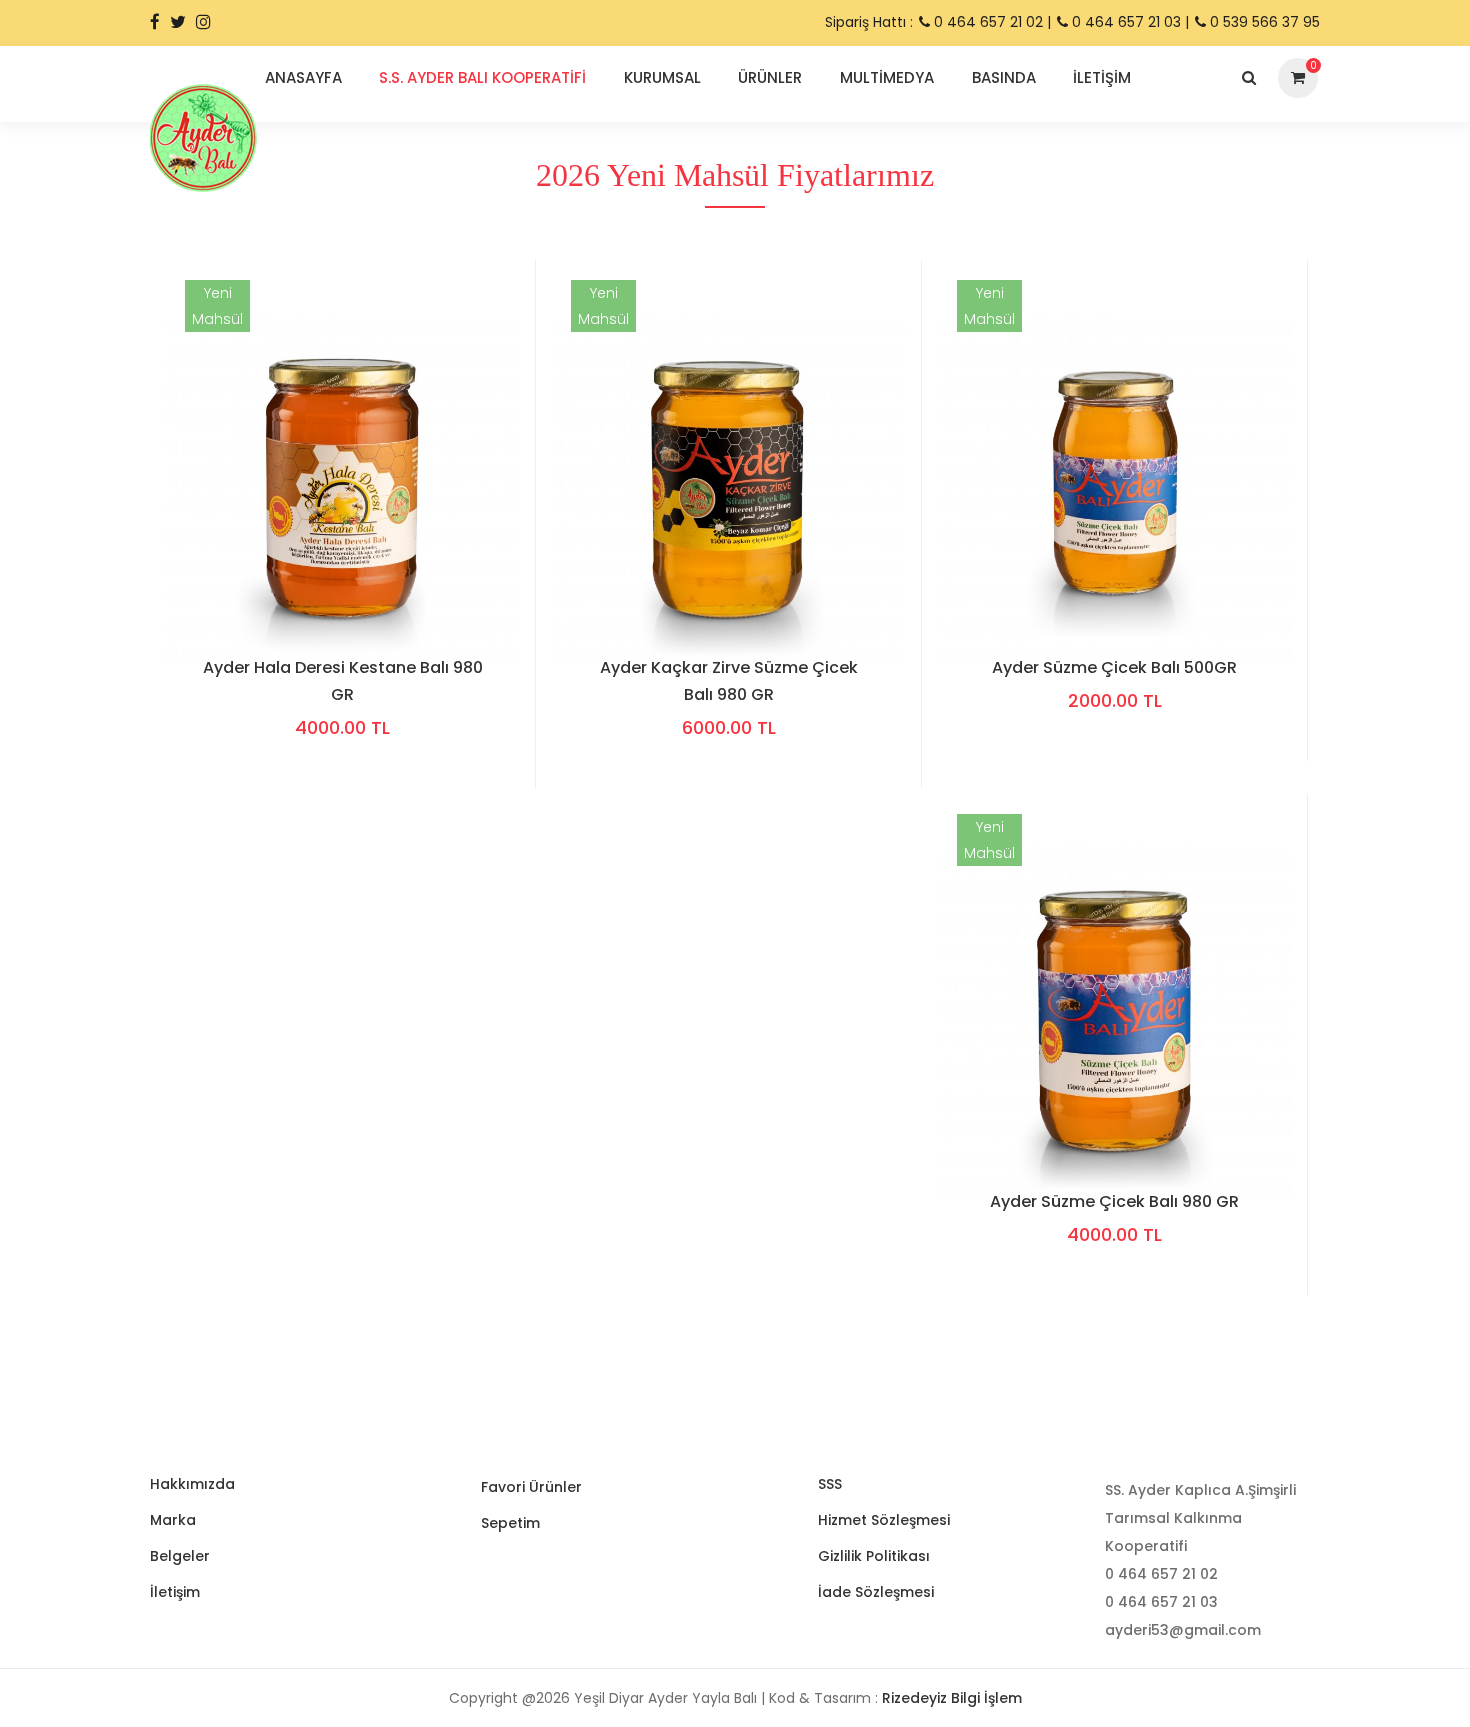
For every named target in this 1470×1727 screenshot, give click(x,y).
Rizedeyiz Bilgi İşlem (952, 1698)
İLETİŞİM (1102, 77)
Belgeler (180, 1556)
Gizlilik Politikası (874, 1556)
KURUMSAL (662, 77)
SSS (830, 1484)
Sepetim (510, 1523)
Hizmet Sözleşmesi (884, 1520)
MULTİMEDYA (887, 77)
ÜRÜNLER (770, 77)
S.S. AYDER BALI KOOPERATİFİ (482, 77)
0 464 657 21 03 (1126, 22)
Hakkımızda (192, 1484)
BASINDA (1004, 77)
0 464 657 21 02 (986, 22)
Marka (173, 1520)
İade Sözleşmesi (876, 1592)
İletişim (175, 1592)
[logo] (203, 137)
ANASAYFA (303, 77)
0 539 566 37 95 (1263, 22)
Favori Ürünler (531, 1487)
